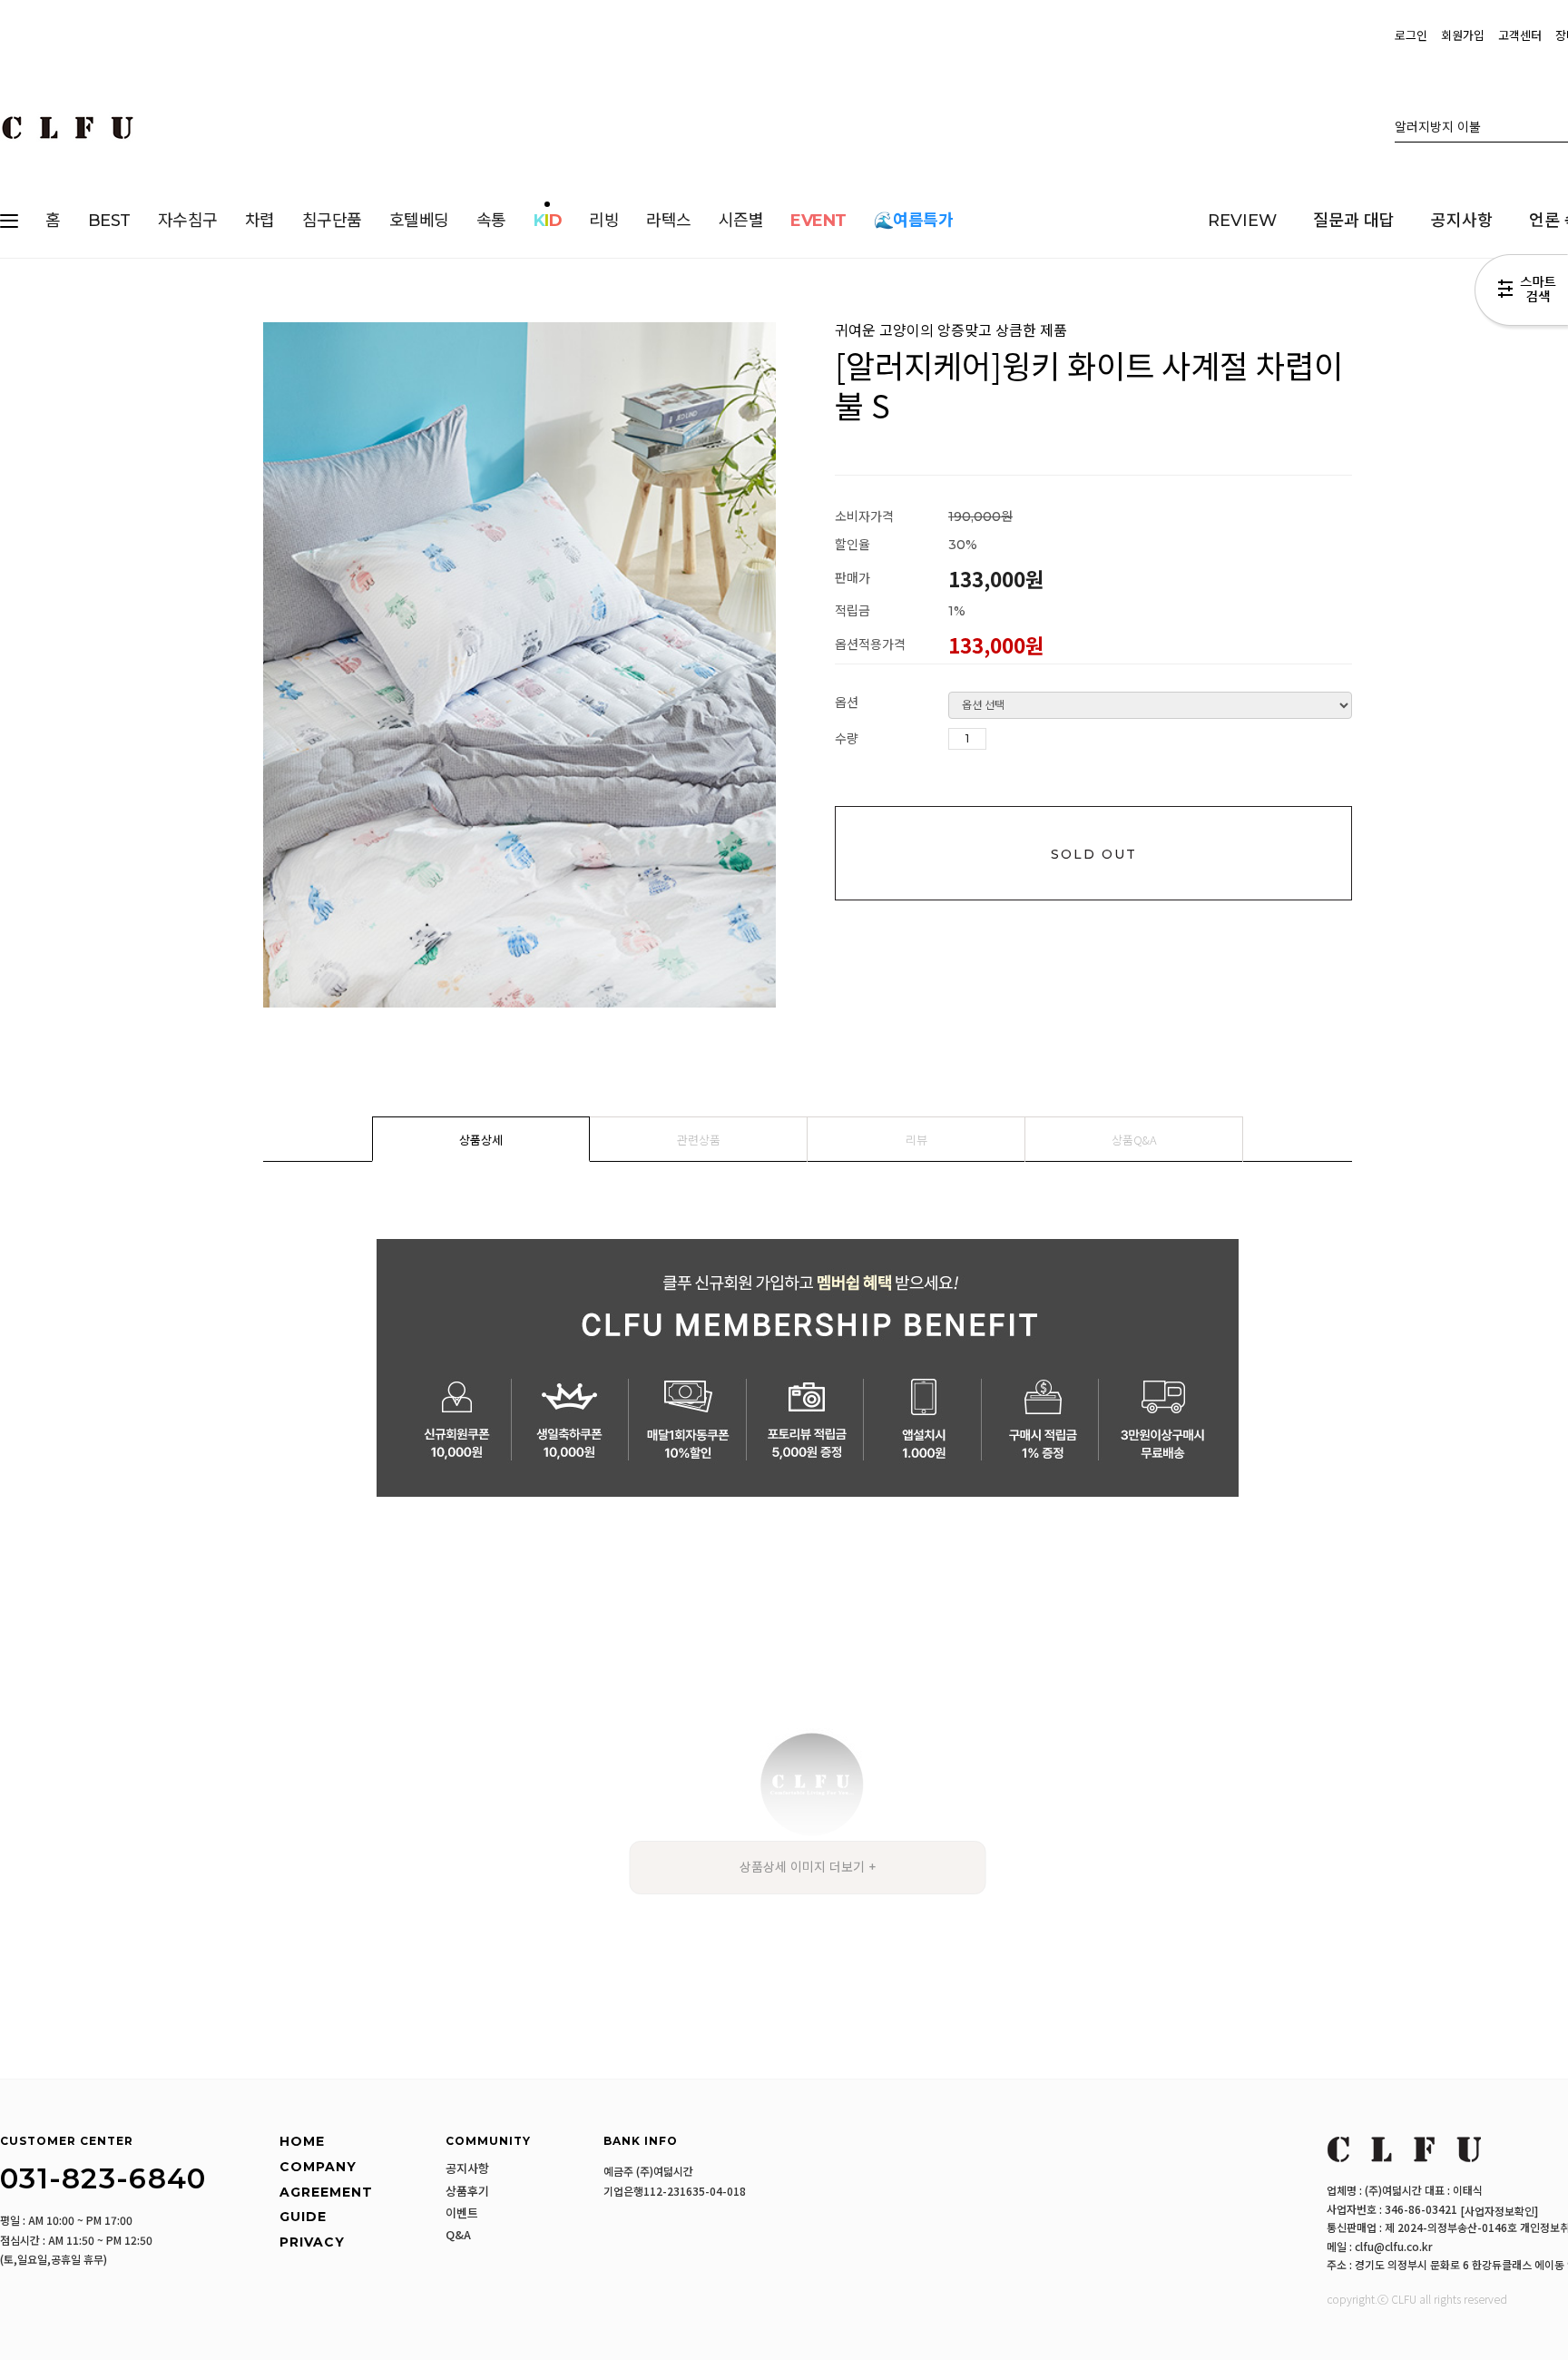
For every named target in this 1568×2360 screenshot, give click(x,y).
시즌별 (741, 221)
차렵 (260, 221)
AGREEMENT (326, 2192)
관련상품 (699, 1140)
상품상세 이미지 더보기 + (808, 1867)
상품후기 (467, 2191)
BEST (109, 221)
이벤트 (462, 2213)
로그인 (1411, 35)
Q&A (458, 2235)
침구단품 (332, 221)
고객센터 (1520, 35)
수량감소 (1028, 740)
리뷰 (916, 1140)
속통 (491, 221)
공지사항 (1462, 221)
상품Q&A (1134, 1140)
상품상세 (481, 1140)
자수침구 (188, 221)
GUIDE (303, 2217)
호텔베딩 (419, 221)
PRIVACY (312, 2242)
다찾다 (1521, 293)
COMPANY (318, 2167)
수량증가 (1001, 740)
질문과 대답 (1354, 221)
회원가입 (1463, 35)
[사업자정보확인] (1499, 2211)
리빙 (604, 221)
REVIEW (1242, 221)
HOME (302, 2142)
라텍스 (669, 221)
